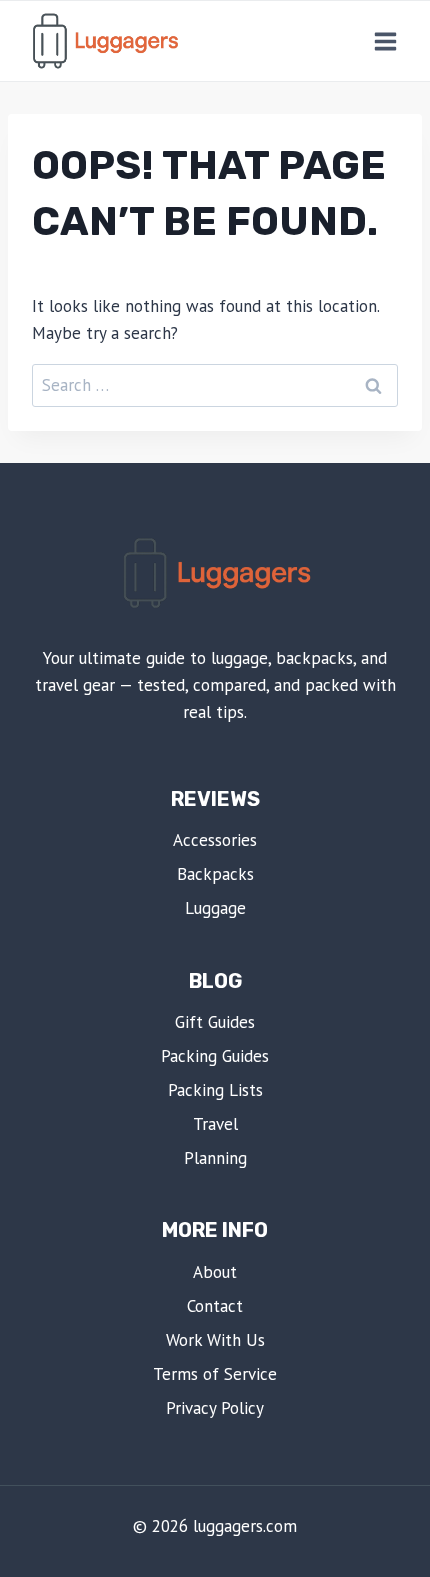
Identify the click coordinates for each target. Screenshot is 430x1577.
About (215, 1272)
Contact (215, 1306)
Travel (215, 1124)
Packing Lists (215, 1090)
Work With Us (215, 1340)
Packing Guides (215, 1056)
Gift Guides (215, 1022)
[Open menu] (385, 41)
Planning (215, 1158)
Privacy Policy (215, 1408)
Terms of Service (215, 1374)
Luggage (215, 908)
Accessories (215, 840)
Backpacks (215, 874)
